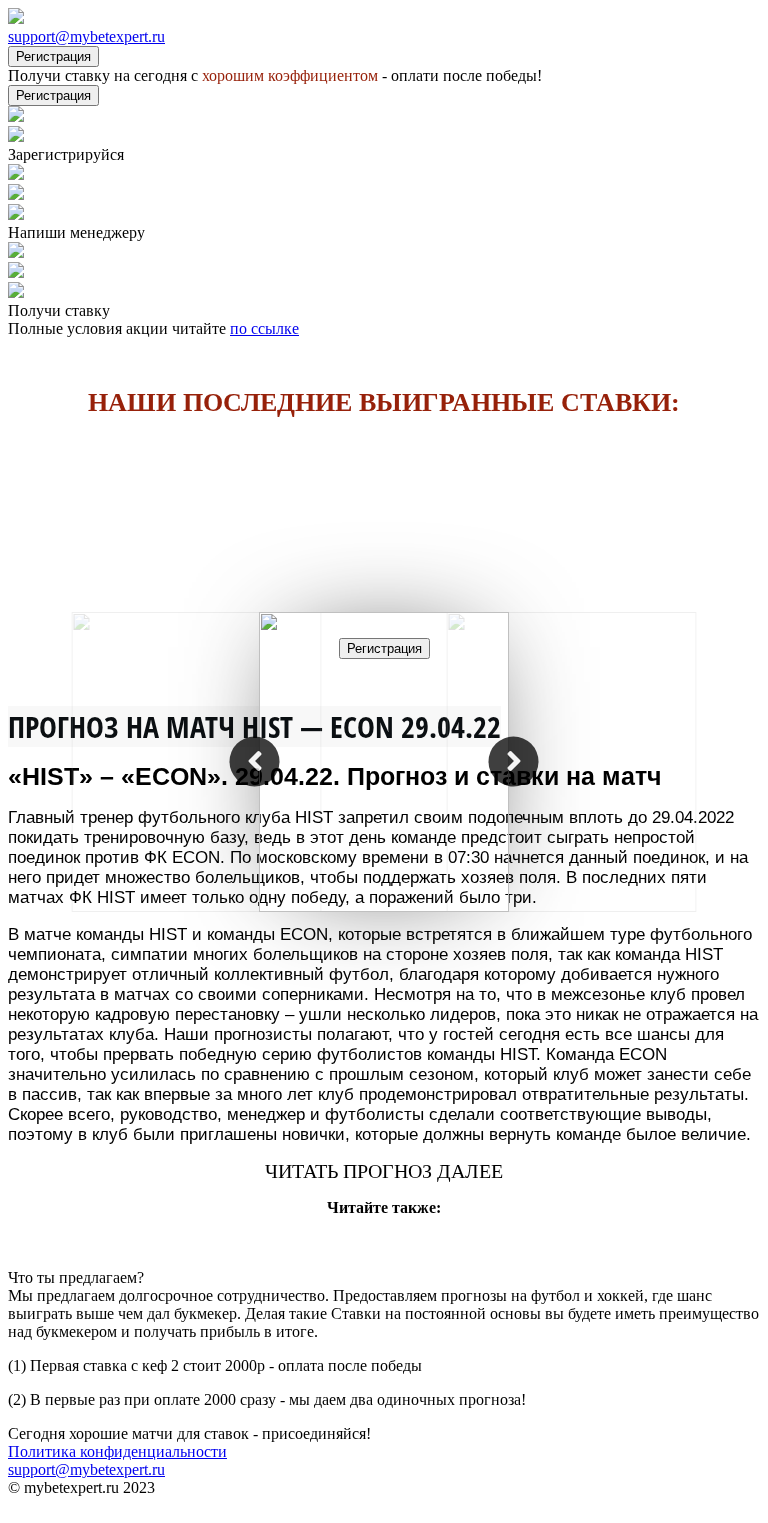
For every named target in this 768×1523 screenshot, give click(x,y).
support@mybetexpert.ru (86, 36)
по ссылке (264, 328)
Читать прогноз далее (384, 1171)
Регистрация (53, 56)
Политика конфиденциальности (117, 1451)
